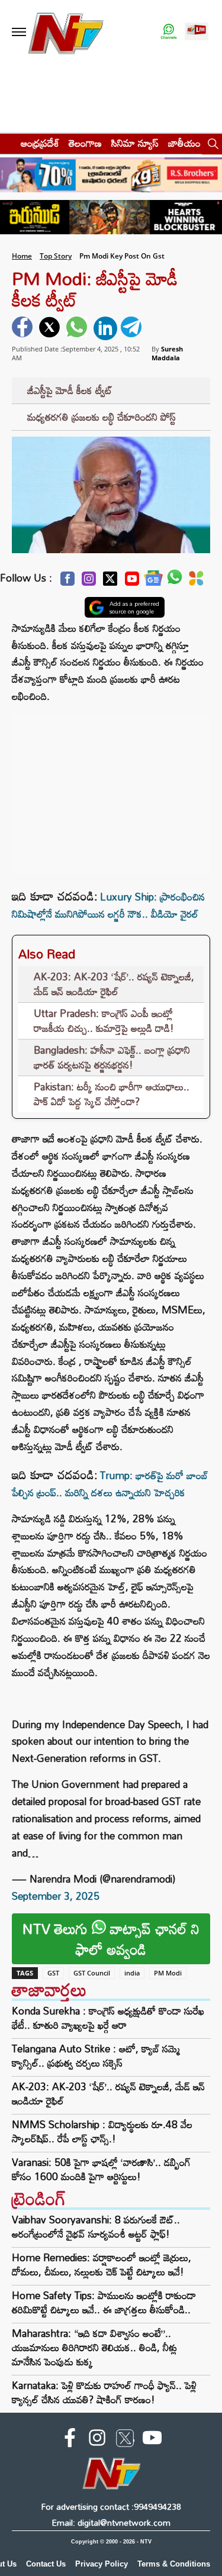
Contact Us (46, 2564)
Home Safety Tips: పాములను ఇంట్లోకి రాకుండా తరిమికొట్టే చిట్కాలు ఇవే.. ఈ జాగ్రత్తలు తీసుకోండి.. (104, 2302)
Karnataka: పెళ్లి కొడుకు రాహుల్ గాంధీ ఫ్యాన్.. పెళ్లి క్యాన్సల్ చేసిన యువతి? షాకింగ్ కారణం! (104, 2392)
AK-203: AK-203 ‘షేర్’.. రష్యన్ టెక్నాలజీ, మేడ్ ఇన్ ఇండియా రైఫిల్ (114, 984)
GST (53, 1973)
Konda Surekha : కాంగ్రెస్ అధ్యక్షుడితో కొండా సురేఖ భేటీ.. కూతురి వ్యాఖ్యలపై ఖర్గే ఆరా (108, 2018)
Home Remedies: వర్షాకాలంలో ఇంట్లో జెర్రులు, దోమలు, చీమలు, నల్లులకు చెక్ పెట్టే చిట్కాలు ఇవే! (102, 2265)
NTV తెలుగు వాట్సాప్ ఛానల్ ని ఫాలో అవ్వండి (111, 1939)
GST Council (92, 1973)
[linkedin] (105, 328)
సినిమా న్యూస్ (135, 143)
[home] (7, 143)
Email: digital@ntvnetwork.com (111, 2522)
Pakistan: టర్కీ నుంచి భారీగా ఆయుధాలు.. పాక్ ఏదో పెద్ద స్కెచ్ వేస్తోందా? (112, 1094)
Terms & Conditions (174, 2564)
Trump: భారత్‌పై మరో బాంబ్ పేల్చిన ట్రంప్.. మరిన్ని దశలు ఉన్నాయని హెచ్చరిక (110, 1484)
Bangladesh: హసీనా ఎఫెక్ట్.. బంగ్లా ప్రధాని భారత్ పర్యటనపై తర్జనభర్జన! (112, 1058)
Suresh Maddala (167, 353)
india (132, 1973)
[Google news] (153, 581)
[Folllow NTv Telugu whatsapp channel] (169, 32)
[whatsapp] (78, 328)
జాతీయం (184, 143)
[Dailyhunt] (196, 582)
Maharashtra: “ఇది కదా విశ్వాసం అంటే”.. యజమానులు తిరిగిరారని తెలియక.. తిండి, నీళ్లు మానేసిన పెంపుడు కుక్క (94, 2347)
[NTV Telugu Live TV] (197, 32)
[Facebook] (67, 582)
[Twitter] (110, 582)
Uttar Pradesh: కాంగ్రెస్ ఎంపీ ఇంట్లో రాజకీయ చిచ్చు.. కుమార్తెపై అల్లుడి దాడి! (104, 1021)
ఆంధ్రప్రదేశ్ (40, 143)
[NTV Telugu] (66, 32)
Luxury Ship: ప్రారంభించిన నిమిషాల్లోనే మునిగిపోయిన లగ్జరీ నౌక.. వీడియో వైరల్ (108, 905)
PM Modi (168, 1973)
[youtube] (152, 2440)
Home (22, 256)
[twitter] (51, 328)
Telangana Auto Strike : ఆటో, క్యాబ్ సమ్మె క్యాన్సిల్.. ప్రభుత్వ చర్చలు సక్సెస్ (96, 2056)
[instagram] (97, 2440)
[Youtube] (132, 582)
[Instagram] (89, 582)
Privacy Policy (102, 2564)
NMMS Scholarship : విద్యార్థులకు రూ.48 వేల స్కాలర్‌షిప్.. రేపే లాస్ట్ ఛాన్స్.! (102, 2132)
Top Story (56, 256)
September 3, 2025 (56, 1896)
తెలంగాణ (85, 143)
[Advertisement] (111, 788)
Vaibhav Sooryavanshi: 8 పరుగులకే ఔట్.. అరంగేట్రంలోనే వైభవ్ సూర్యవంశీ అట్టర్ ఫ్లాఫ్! (96, 2227)
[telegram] (133, 328)
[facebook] (24, 328)
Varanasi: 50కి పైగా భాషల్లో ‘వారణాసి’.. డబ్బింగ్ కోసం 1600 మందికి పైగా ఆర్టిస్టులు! (101, 2170)
